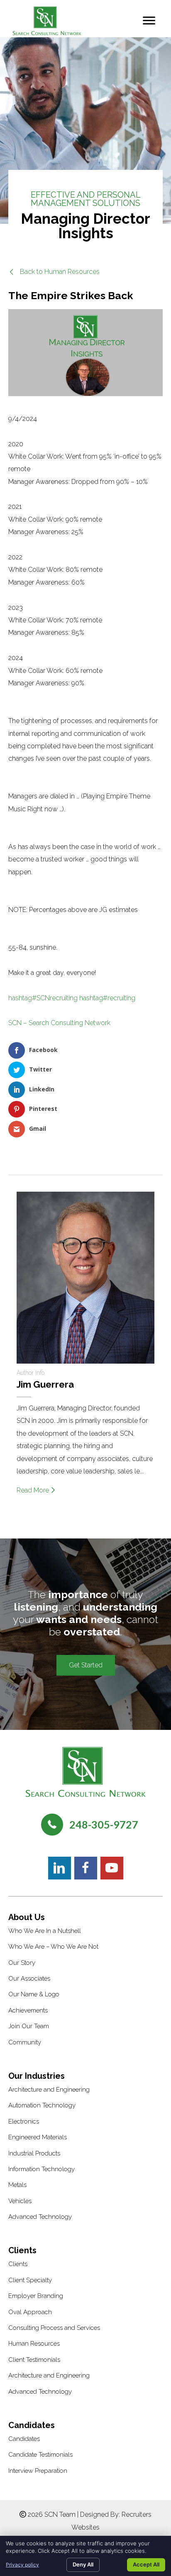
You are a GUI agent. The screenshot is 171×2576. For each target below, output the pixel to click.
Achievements (28, 2010)
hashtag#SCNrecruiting (43, 998)
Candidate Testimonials (40, 2455)
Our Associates (29, 1979)
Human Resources (34, 2344)
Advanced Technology (40, 2217)
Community (25, 2042)
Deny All (83, 2564)
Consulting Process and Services (54, 2328)
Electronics (24, 2121)
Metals (17, 2185)
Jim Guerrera (45, 1384)
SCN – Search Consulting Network (59, 1023)
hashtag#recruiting (107, 998)
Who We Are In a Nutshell (45, 1931)
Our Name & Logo (34, 1994)
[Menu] (149, 21)
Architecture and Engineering (49, 2090)
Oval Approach (30, 2312)
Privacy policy (22, 2565)
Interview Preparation (38, 2471)
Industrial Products (34, 2153)
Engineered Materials (38, 2137)
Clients (18, 2264)
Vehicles (20, 2201)
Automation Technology (42, 2105)
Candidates (24, 2439)
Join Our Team (29, 2026)
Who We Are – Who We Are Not (53, 1947)
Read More (34, 1490)
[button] (54, 272)
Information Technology (42, 2169)
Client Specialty (30, 2280)
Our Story (22, 1963)
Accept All (146, 2564)
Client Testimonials (34, 2360)
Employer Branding (36, 2296)
